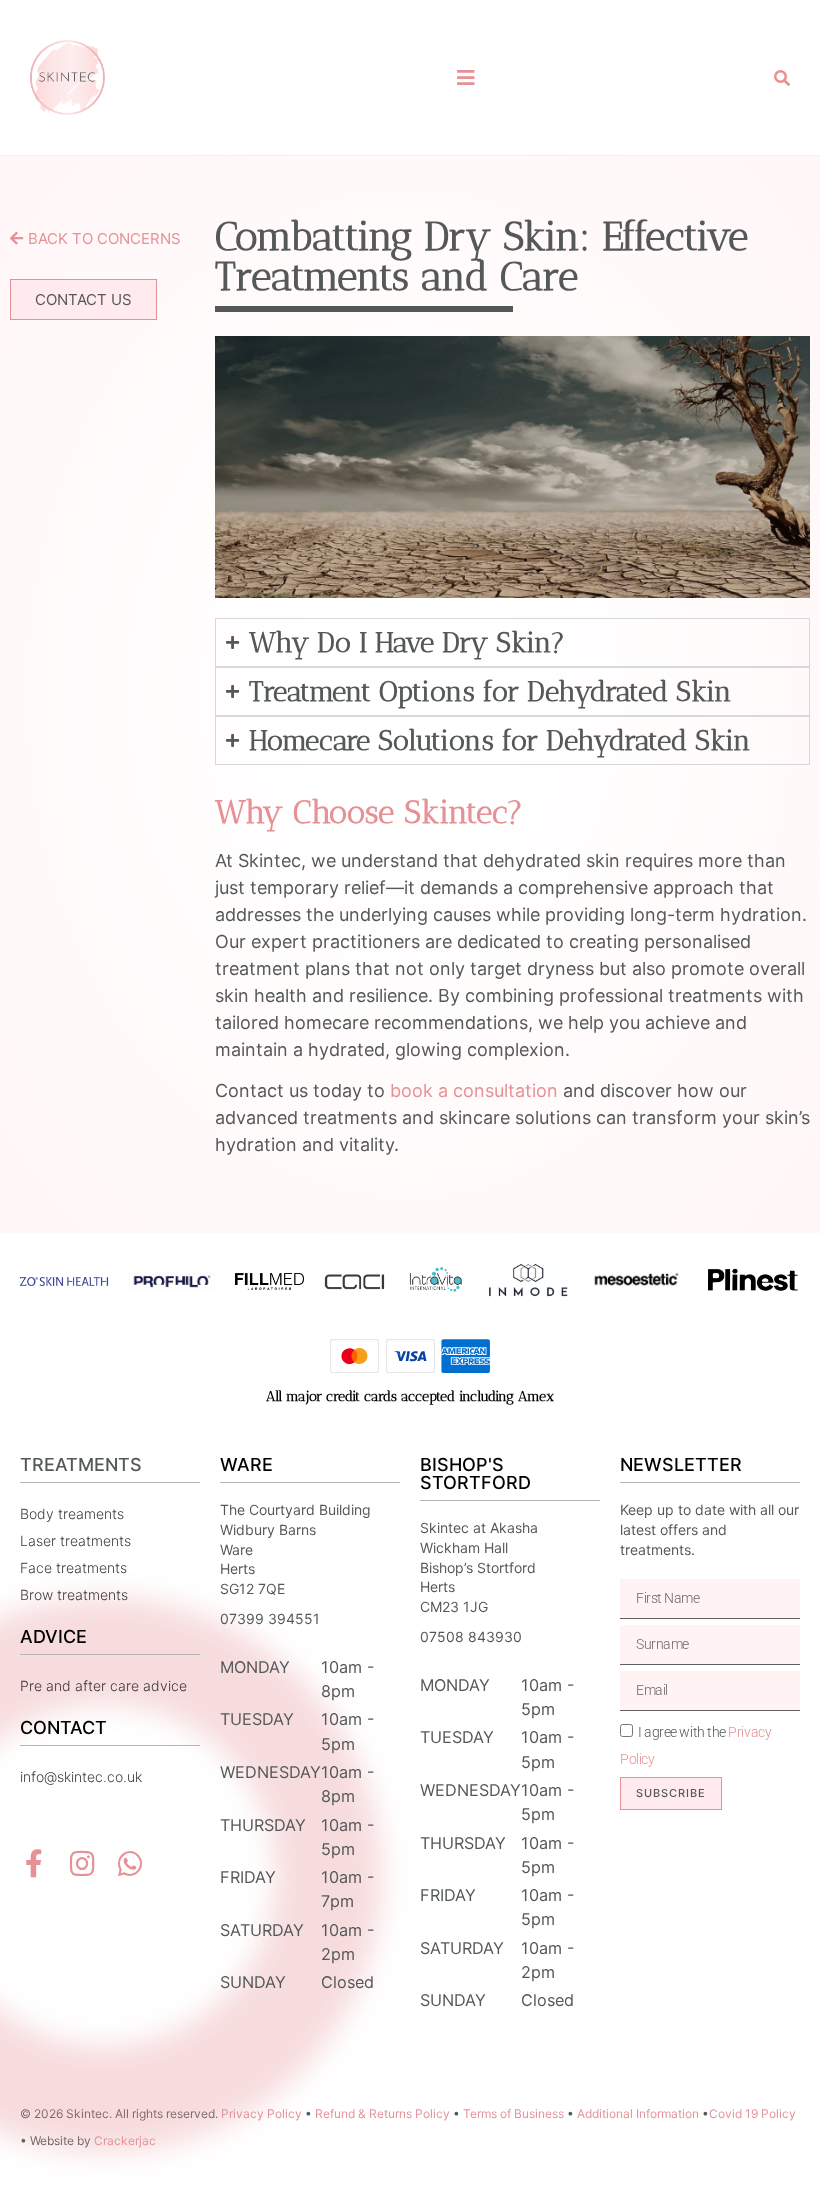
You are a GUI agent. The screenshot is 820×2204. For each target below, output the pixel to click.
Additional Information (638, 2113)
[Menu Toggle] (466, 78)
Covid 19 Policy (752, 2113)
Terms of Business (513, 2113)
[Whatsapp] (130, 1864)
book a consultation (471, 1090)
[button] (782, 78)
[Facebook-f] (34, 1864)
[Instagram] (82, 1864)
